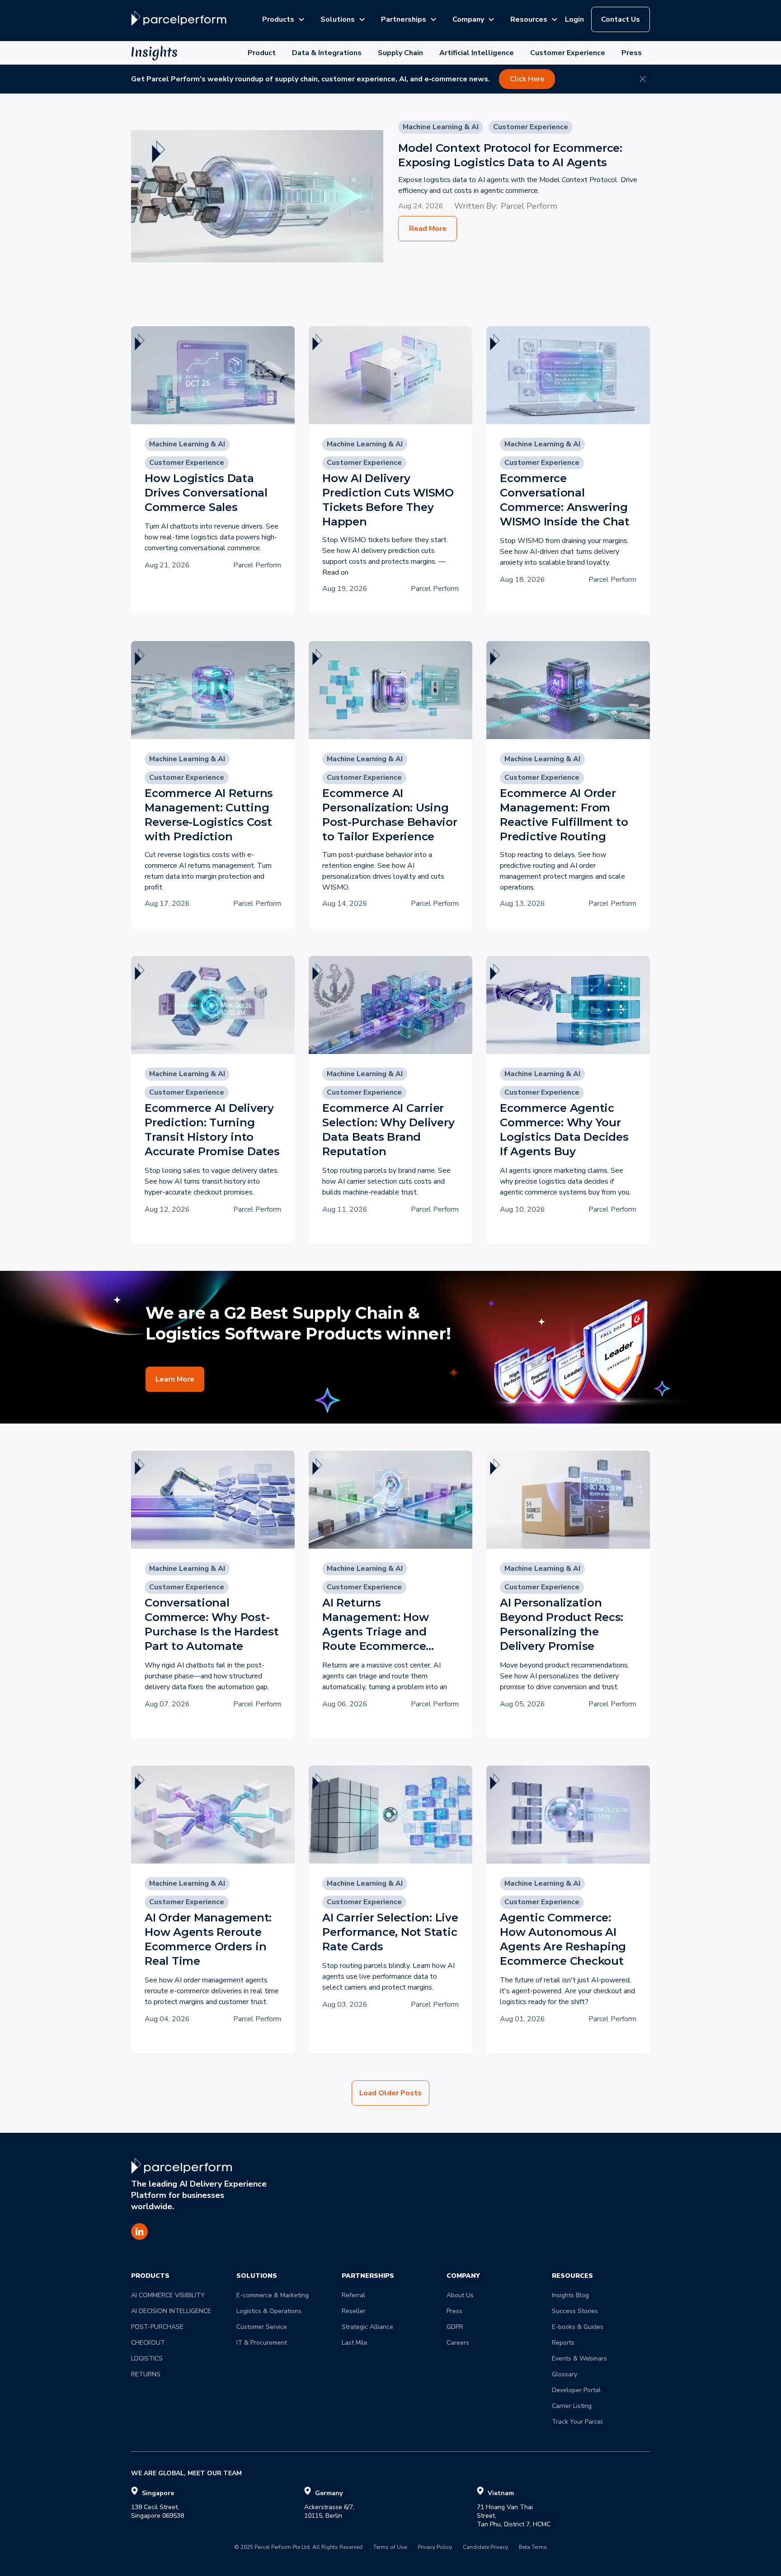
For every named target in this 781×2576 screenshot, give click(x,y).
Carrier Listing (572, 2406)
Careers (458, 2343)
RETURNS (146, 2374)
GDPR (455, 2327)
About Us (460, 2295)
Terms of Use (390, 2548)
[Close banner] (643, 79)
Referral (353, 2295)
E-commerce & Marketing (273, 2295)
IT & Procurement (262, 2343)
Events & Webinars (579, 2358)
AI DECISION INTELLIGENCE (171, 2311)
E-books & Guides (578, 2327)
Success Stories (575, 2311)
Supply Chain (400, 53)
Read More (428, 229)
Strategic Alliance (367, 2327)
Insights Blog (570, 2295)
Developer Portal (576, 2390)
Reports (563, 2343)
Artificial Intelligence (477, 53)
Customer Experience (568, 53)
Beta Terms (533, 2548)
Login (574, 19)
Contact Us (621, 19)
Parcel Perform (529, 206)
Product (262, 53)
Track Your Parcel (577, 2422)
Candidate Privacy (485, 2548)
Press (632, 53)
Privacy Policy (435, 2548)
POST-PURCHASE (157, 2327)
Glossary (565, 2374)
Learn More (175, 1379)
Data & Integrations (327, 53)
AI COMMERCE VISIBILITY (168, 2295)
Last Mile (355, 2343)
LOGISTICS (147, 2358)
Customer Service (262, 2327)
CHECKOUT (148, 2343)
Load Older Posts (390, 2093)
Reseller (354, 2311)
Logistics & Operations (269, 2311)
